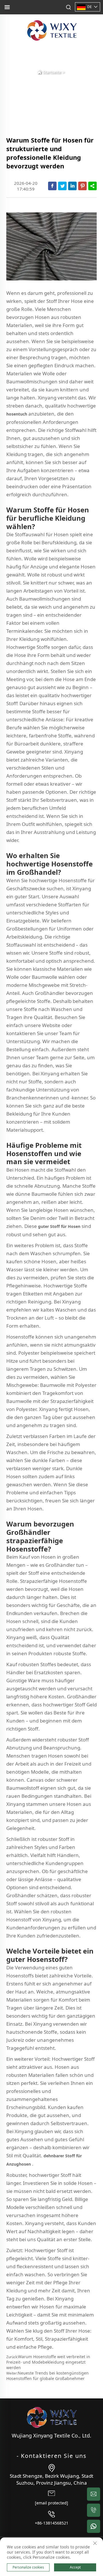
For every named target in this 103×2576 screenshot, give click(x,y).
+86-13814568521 (52, 2523)
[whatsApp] (94, 2526)
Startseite (52, 72)
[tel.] (94, 2510)
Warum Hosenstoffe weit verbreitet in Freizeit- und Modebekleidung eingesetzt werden (48, 2362)
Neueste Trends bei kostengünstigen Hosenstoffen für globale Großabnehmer (47, 2376)
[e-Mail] (94, 2494)
